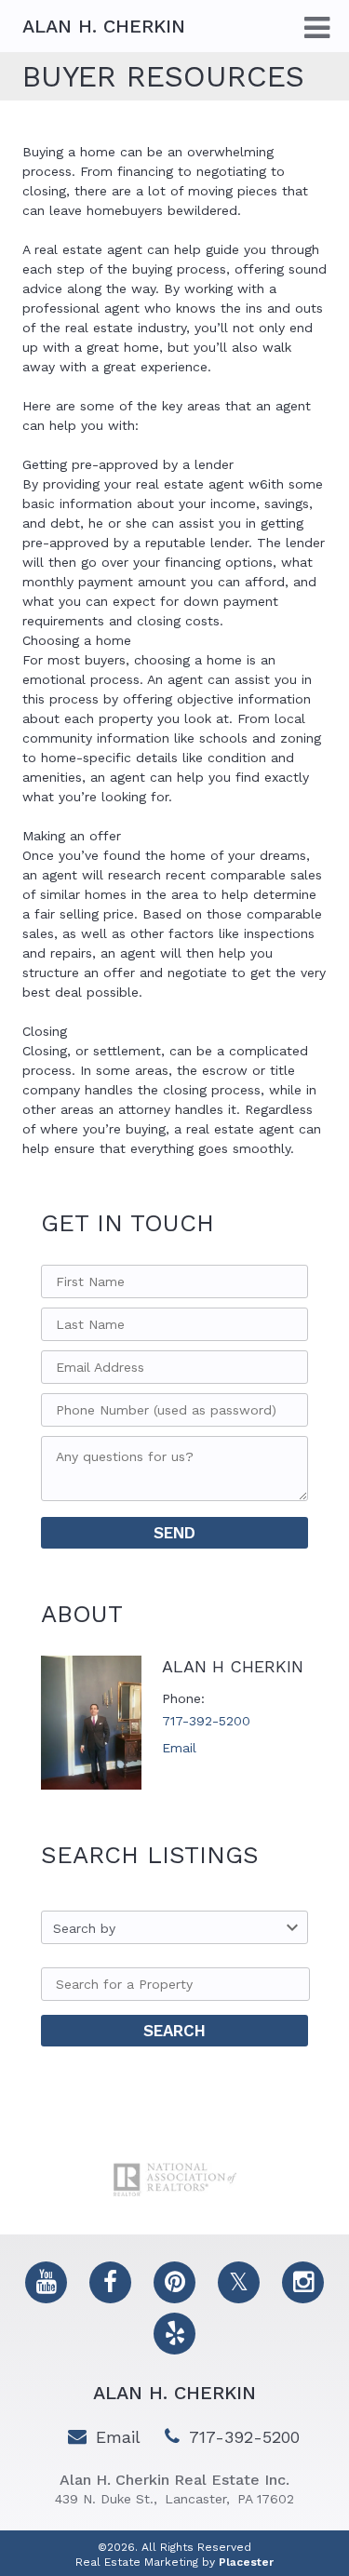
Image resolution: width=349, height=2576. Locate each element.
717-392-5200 (206, 1721)
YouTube (46, 2282)
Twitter (239, 2282)
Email (179, 1748)
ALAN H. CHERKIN (174, 2393)
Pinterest (174, 2282)
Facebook (110, 2282)
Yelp (174, 2334)
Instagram (303, 2282)
